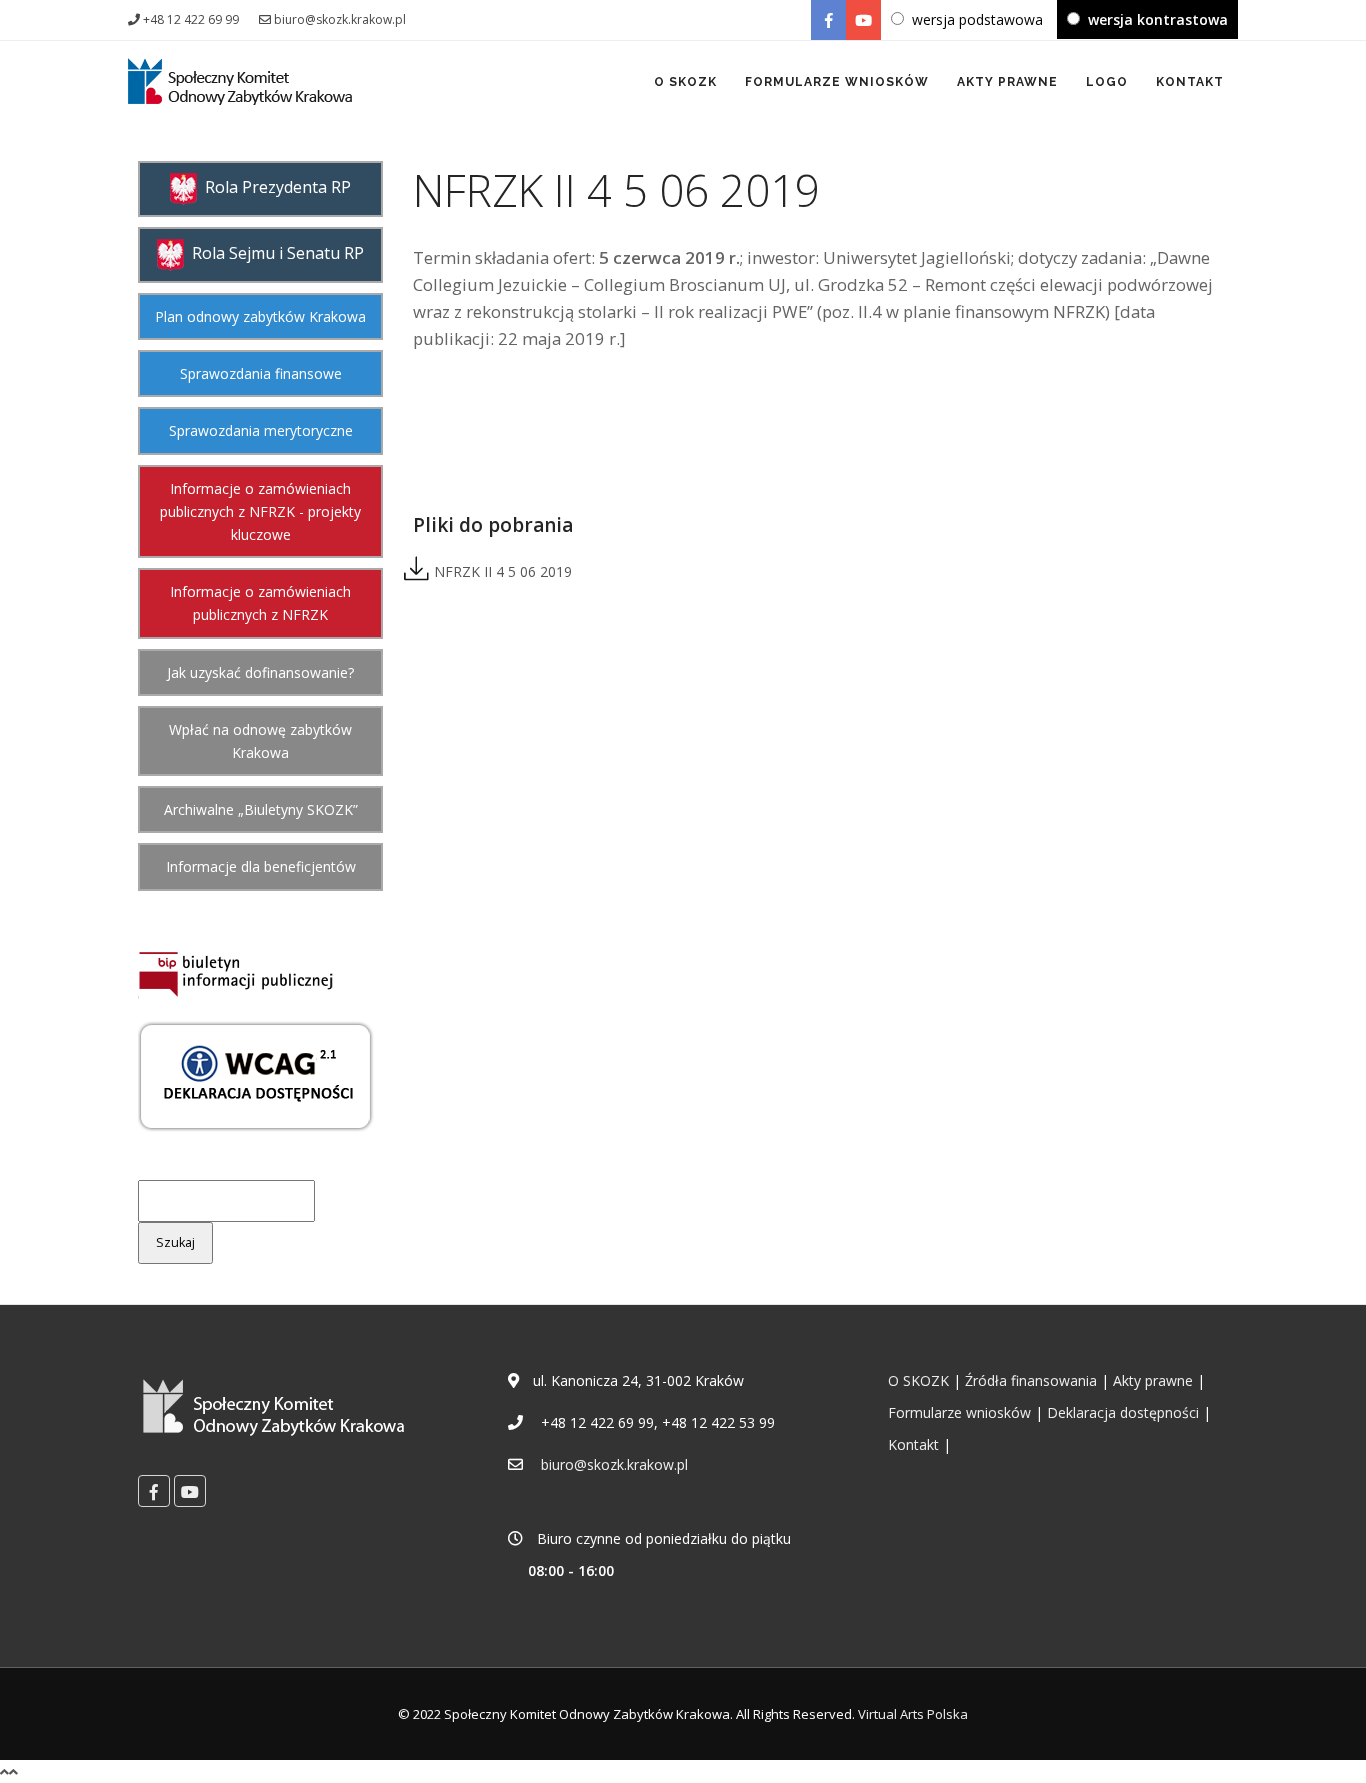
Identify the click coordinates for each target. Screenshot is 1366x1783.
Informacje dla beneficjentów (261, 866)
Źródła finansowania (1031, 1380)
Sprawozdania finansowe (261, 373)
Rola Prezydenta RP (274, 187)
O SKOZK (685, 82)
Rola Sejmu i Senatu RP (274, 253)
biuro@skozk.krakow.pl (338, 19)
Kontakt (913, 1444)
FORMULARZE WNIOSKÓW (837, 82)
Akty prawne (1153, 1380)
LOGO (1107, 82)
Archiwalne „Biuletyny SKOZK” (261, 809)
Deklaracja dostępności (1123, 1412)
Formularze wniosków (959, 1412)
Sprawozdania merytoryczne (261, 430)
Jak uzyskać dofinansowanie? (260, 672)
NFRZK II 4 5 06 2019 (501, 571)
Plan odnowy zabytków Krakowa (260, 316)
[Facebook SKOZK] (828, 20)
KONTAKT (1190, 82)
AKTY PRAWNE (1007, 82)
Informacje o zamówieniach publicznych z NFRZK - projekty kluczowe (260, 511)
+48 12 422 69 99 (189, 19)
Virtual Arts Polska (913, 1714)
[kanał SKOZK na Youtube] (863, 20)
